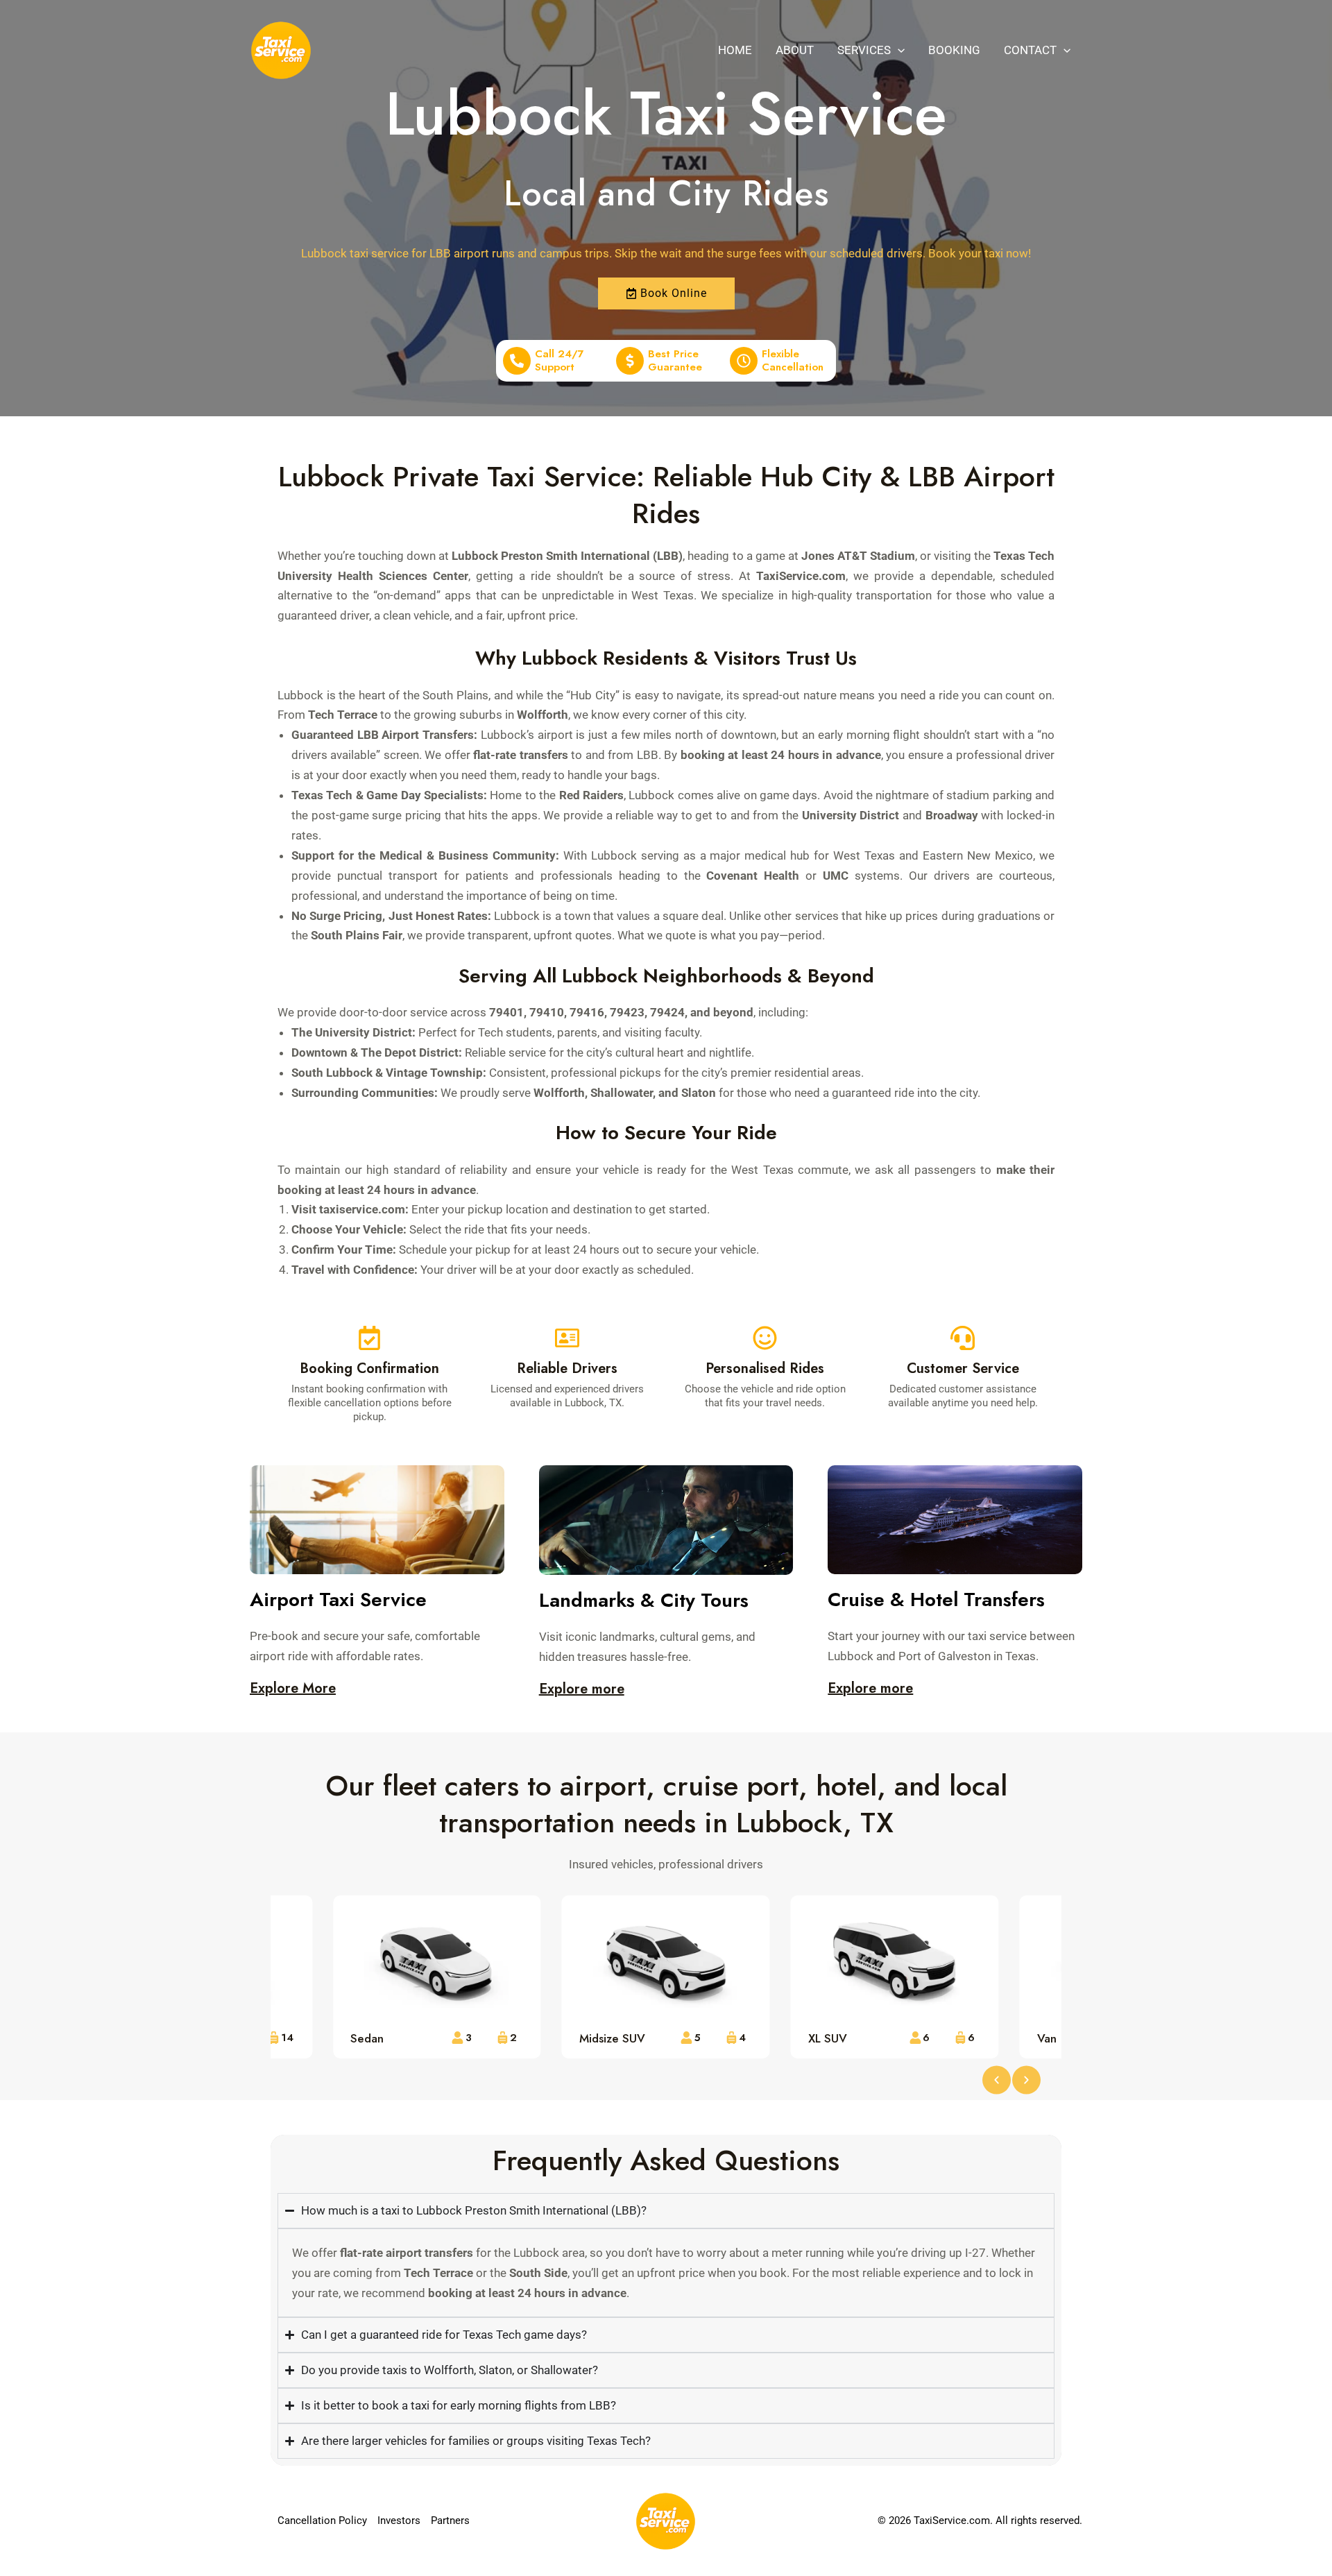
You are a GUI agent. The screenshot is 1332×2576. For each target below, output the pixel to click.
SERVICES (864, 50)
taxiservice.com (362, 1209)
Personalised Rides (765, 1368)
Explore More (293, 1688)
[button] (898, 50)
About (795, 50)
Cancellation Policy (322, 2520)
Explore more (582, 1689)
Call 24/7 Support (560, 361)
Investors (399, 2520)
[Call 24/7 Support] (517, 361)
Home (735, 50)
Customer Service (963, 1368)
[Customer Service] (963, 1338)
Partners (450, 2520)
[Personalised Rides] (765, 1338)
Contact (1030, 50)
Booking (954, 50)
